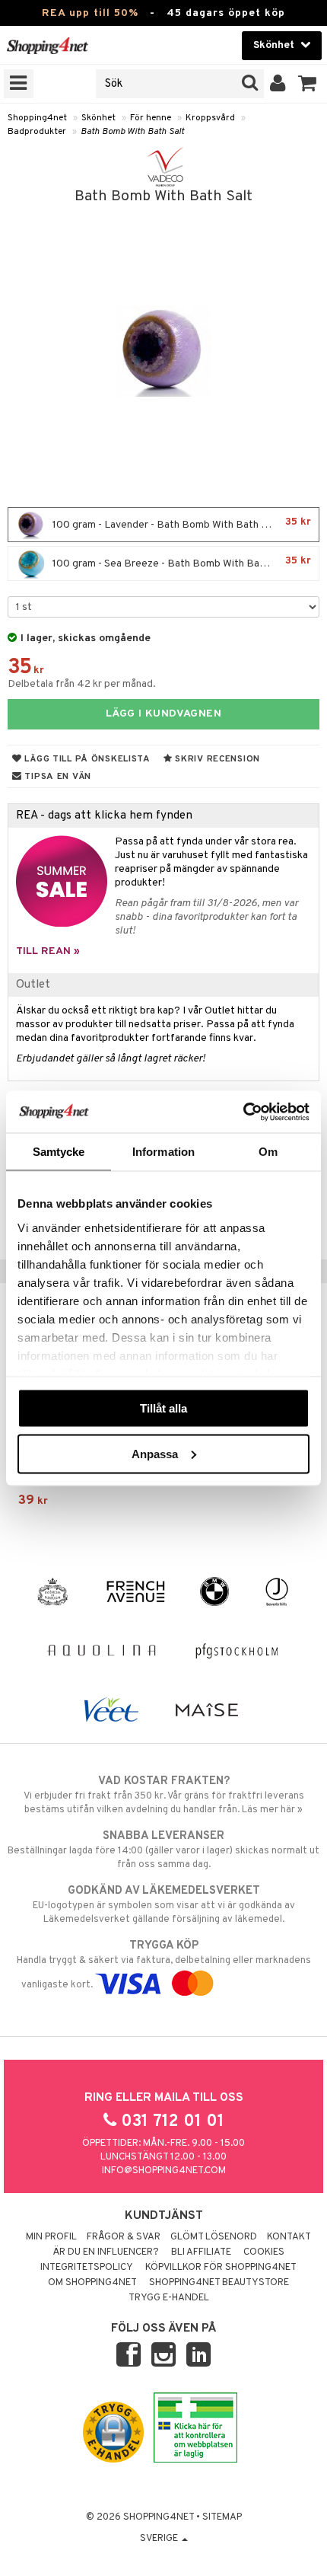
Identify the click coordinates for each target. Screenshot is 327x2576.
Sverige (160, 2539)
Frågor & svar (124, 2237)
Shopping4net (37, 118)
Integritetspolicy (87, 2268)
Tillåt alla (163, 1408)
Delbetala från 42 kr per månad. (82, 684)
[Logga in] (278, 84)
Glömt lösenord (214, 2237)
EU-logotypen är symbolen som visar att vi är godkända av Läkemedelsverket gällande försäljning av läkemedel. (164, 1905)
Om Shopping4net (92, 2283)
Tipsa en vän (57, 777)
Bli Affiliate (201, 2252)
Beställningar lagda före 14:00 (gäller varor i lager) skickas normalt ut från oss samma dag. (163, 1850)
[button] (308, 84)
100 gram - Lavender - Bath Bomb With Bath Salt (181, 523)
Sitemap (222, 2517)
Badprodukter (37, 132)
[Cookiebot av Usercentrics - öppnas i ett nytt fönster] (243, 1112)
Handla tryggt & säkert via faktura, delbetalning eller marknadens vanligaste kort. (164, 1965)
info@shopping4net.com (164, 2171)
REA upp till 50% (90, 13)
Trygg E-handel (169, 2298)
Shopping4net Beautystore (219, 2283)
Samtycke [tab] (59, 1152)
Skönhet (98, 118)
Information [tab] (163, 1152)
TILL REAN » (48, 951)
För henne (151, 118)
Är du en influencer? (106, 2252)
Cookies (264, 2252)
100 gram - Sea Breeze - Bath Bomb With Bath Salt (181, 562)
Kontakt (289, 2237)
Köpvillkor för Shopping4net (221, 2268)
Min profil (51, 2237)
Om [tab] (268, 1152)
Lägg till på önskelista (86, 759)
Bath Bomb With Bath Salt (132, 132)
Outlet (33, 985)
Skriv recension (216, 759)
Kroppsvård (210, 118)
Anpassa (155, 1453)
